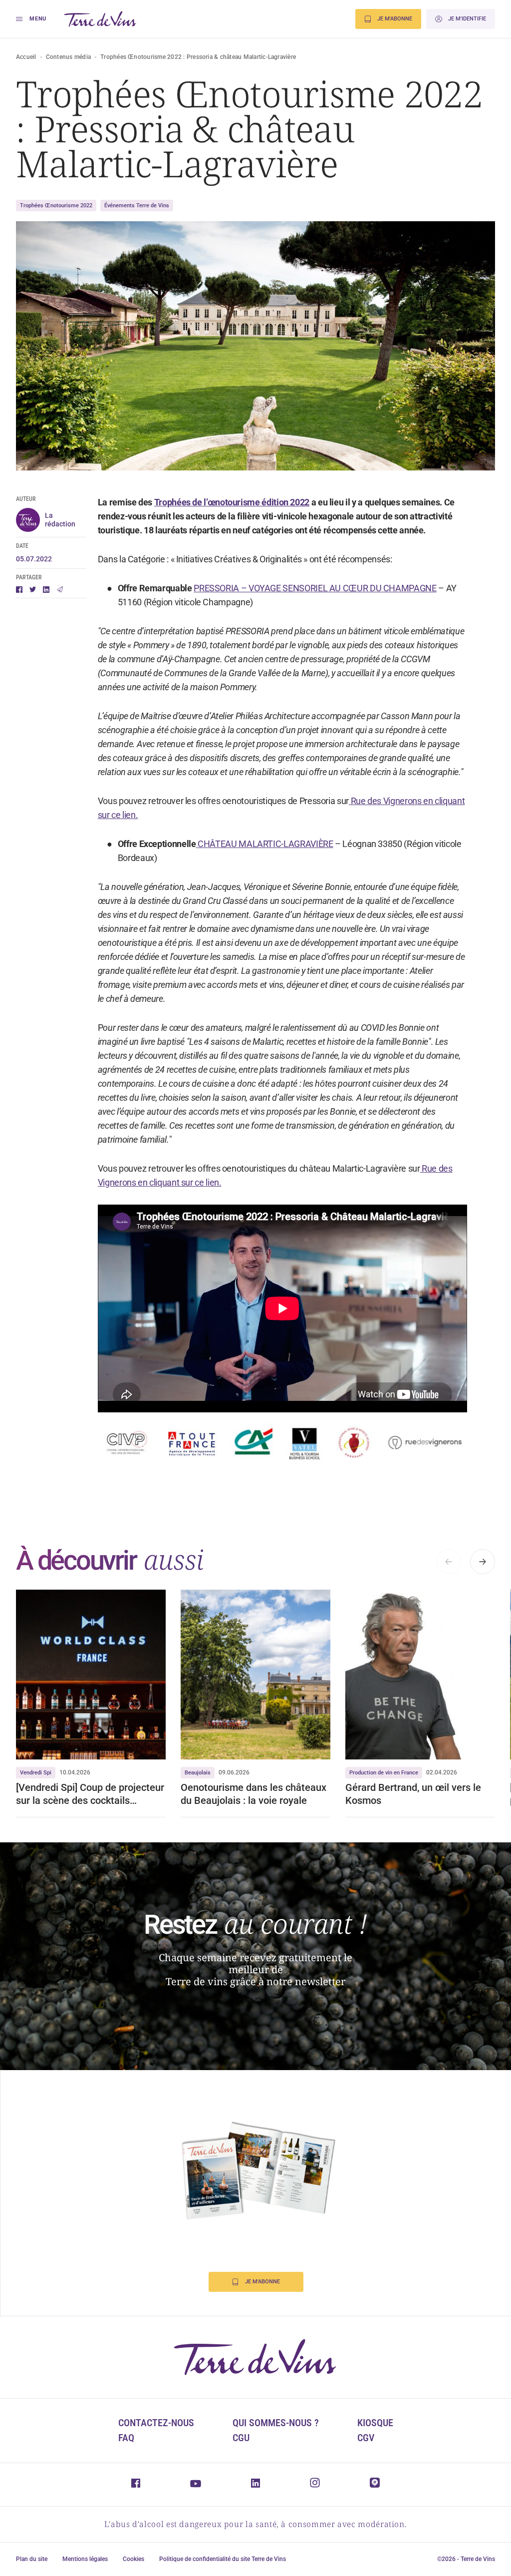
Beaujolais (198, 1773)
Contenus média (68, 57)
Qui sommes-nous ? (276, 2423)
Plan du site (32, 2559)
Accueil (26, 57)
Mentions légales (85, 2559)
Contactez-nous (156, 2423)
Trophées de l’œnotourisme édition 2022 (232, 502)
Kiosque (375, 2423)
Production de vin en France (384, 1773)
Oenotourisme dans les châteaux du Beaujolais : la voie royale (254, 1794)
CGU (241, 2438)
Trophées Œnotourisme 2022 (56, 206)
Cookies (133, 2559)
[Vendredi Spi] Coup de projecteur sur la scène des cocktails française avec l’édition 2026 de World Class (90, 1794)
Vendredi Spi (36, 1773)
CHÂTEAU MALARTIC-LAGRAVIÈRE (265, 844)
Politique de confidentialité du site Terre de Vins (223, 2559)
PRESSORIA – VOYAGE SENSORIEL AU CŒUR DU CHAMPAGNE (315, 588)
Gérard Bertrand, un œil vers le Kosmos (413, 1794)
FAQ (126, 2438)
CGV (366, 2438)
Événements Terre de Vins (137, 206)
